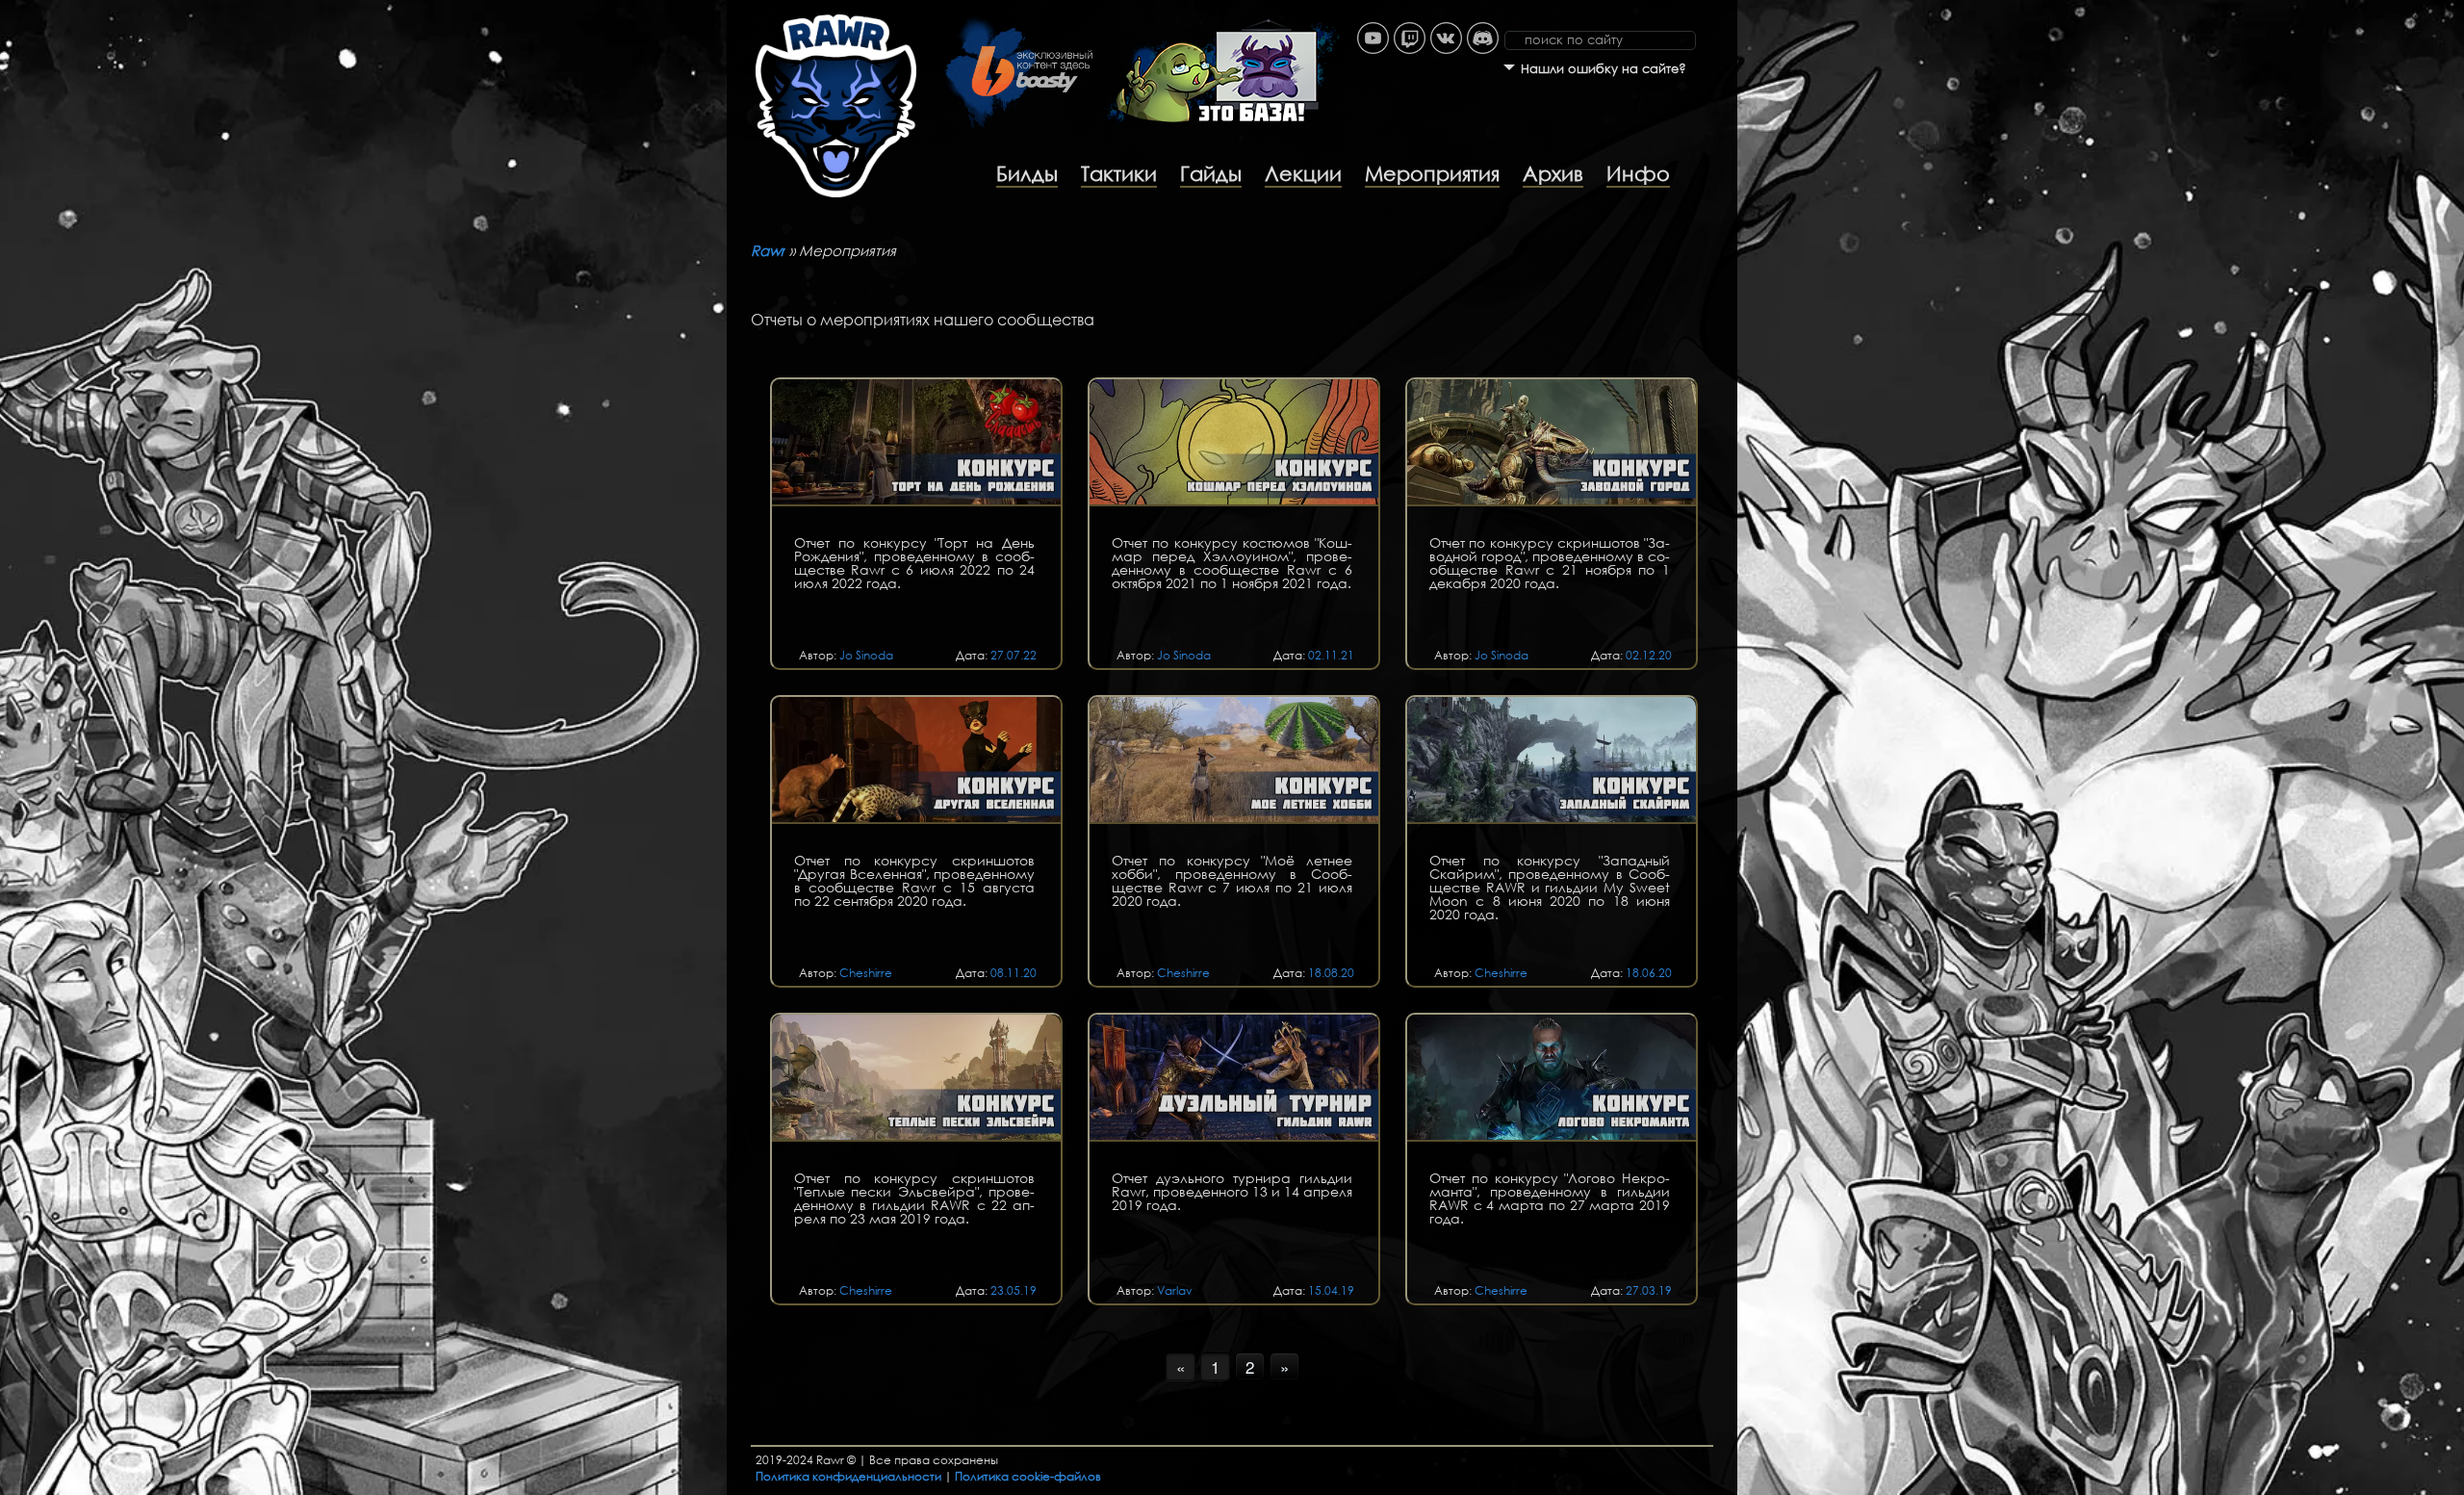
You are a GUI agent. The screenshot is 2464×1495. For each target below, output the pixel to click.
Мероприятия (1432, 173)
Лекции (1303, 173)
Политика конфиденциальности (848, 1476)
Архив (1553, 173)
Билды (1027, 173)
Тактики (1119, 173)
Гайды (1211, 173)
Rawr (768, 250)
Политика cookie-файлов (1028, 1476)
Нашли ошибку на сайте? (1604, 69)
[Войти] (1728, 10)
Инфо (1638, 173)
